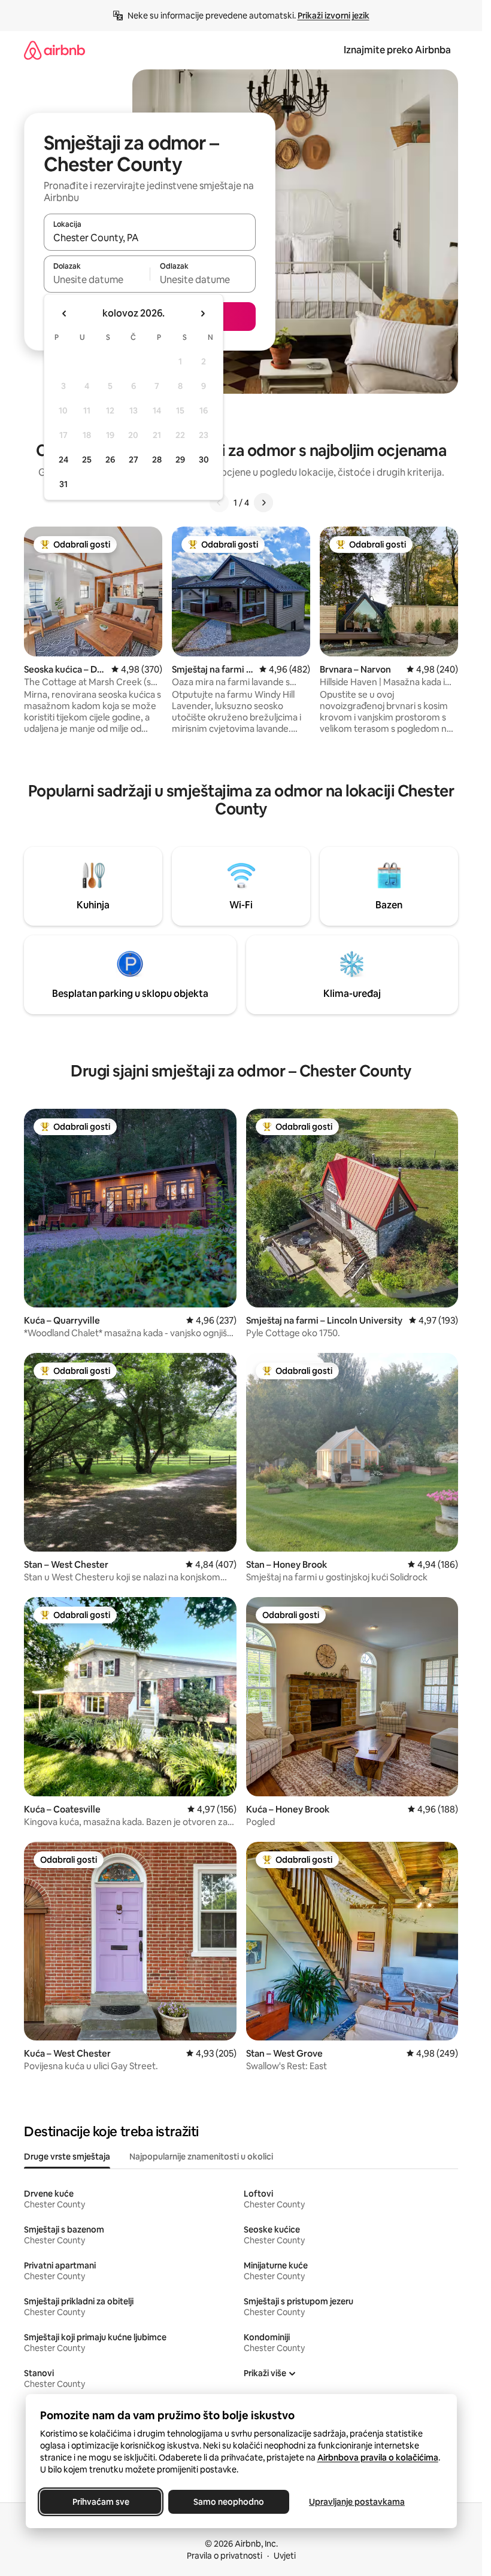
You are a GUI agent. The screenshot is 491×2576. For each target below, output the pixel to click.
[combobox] (150, 238)
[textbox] (97, 279)
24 (63, 460)
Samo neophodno (229, 2502)
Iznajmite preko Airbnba (397, 50)
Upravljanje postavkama (357, 2502)
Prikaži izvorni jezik (334, 16)
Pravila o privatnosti (225, 2556)
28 (157, 460)
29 (180, 460)
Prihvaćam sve (100, 2502)
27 (134, 460)
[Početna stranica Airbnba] (54, 50)
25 (87, 460)
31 (63, 484)
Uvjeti (285, 2556)
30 (204, 460)
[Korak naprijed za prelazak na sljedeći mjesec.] (202, 314)
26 (110, 460)
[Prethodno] (219, 503)
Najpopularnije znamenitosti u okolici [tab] (201, 2157)
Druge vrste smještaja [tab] (67, 2157)
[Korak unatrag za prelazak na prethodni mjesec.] (65, 314)
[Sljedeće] (263, 503)
